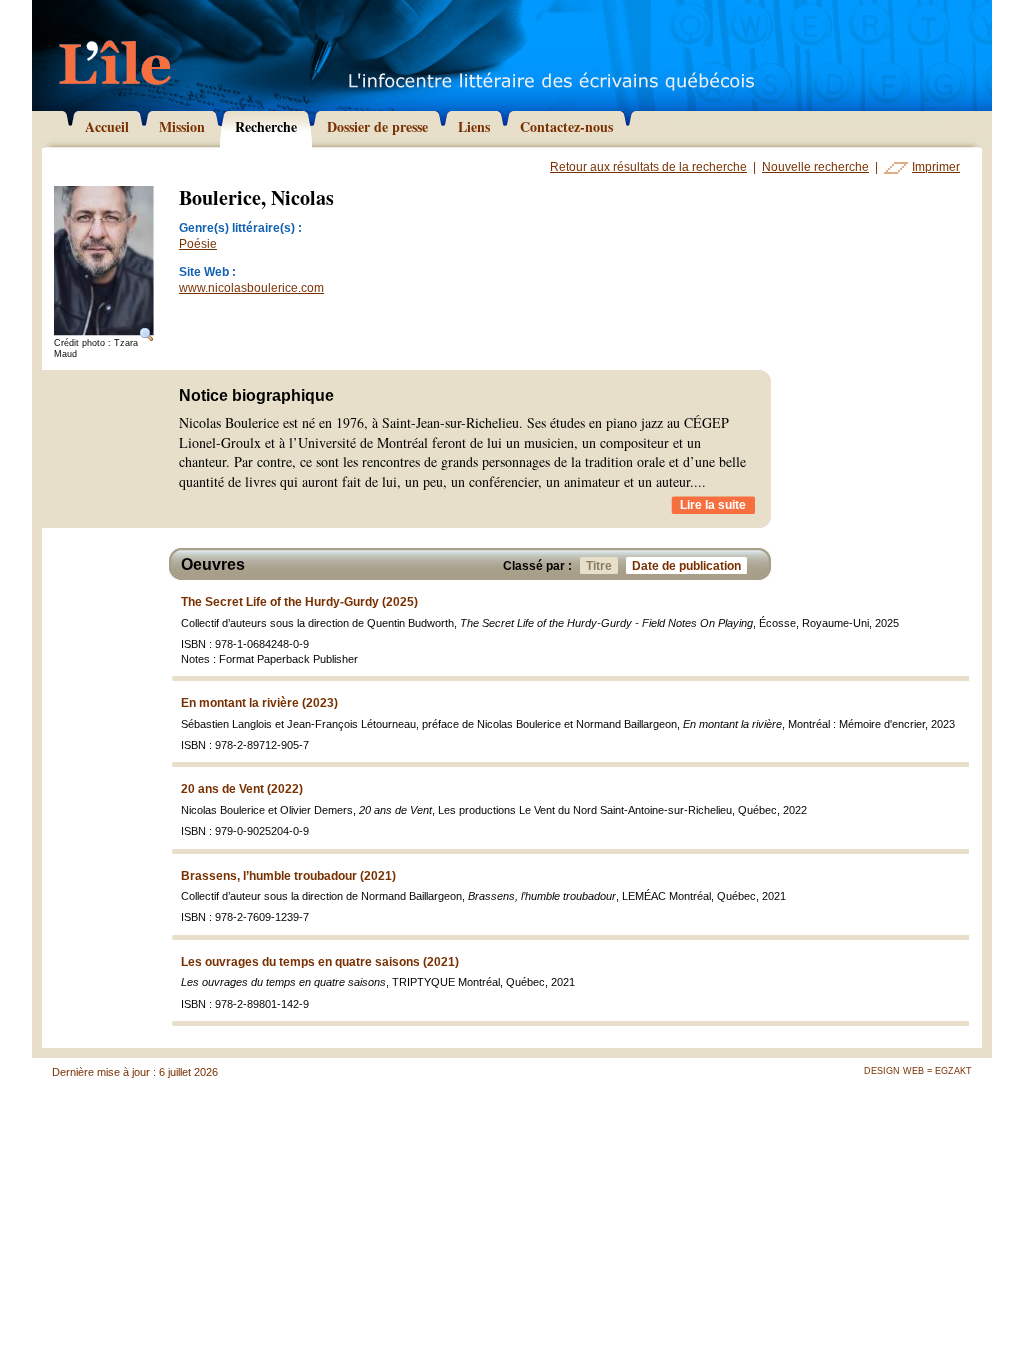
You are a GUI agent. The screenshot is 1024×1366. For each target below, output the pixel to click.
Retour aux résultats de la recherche (648, 167)
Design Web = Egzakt (918, 1071)
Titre (599, 566)
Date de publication (686, 566)
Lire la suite (713, 505)
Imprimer (936, 167)
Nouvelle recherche (815, 167)
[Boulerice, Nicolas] (104, 262)
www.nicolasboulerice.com (251, 288)
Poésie (198, 244)
